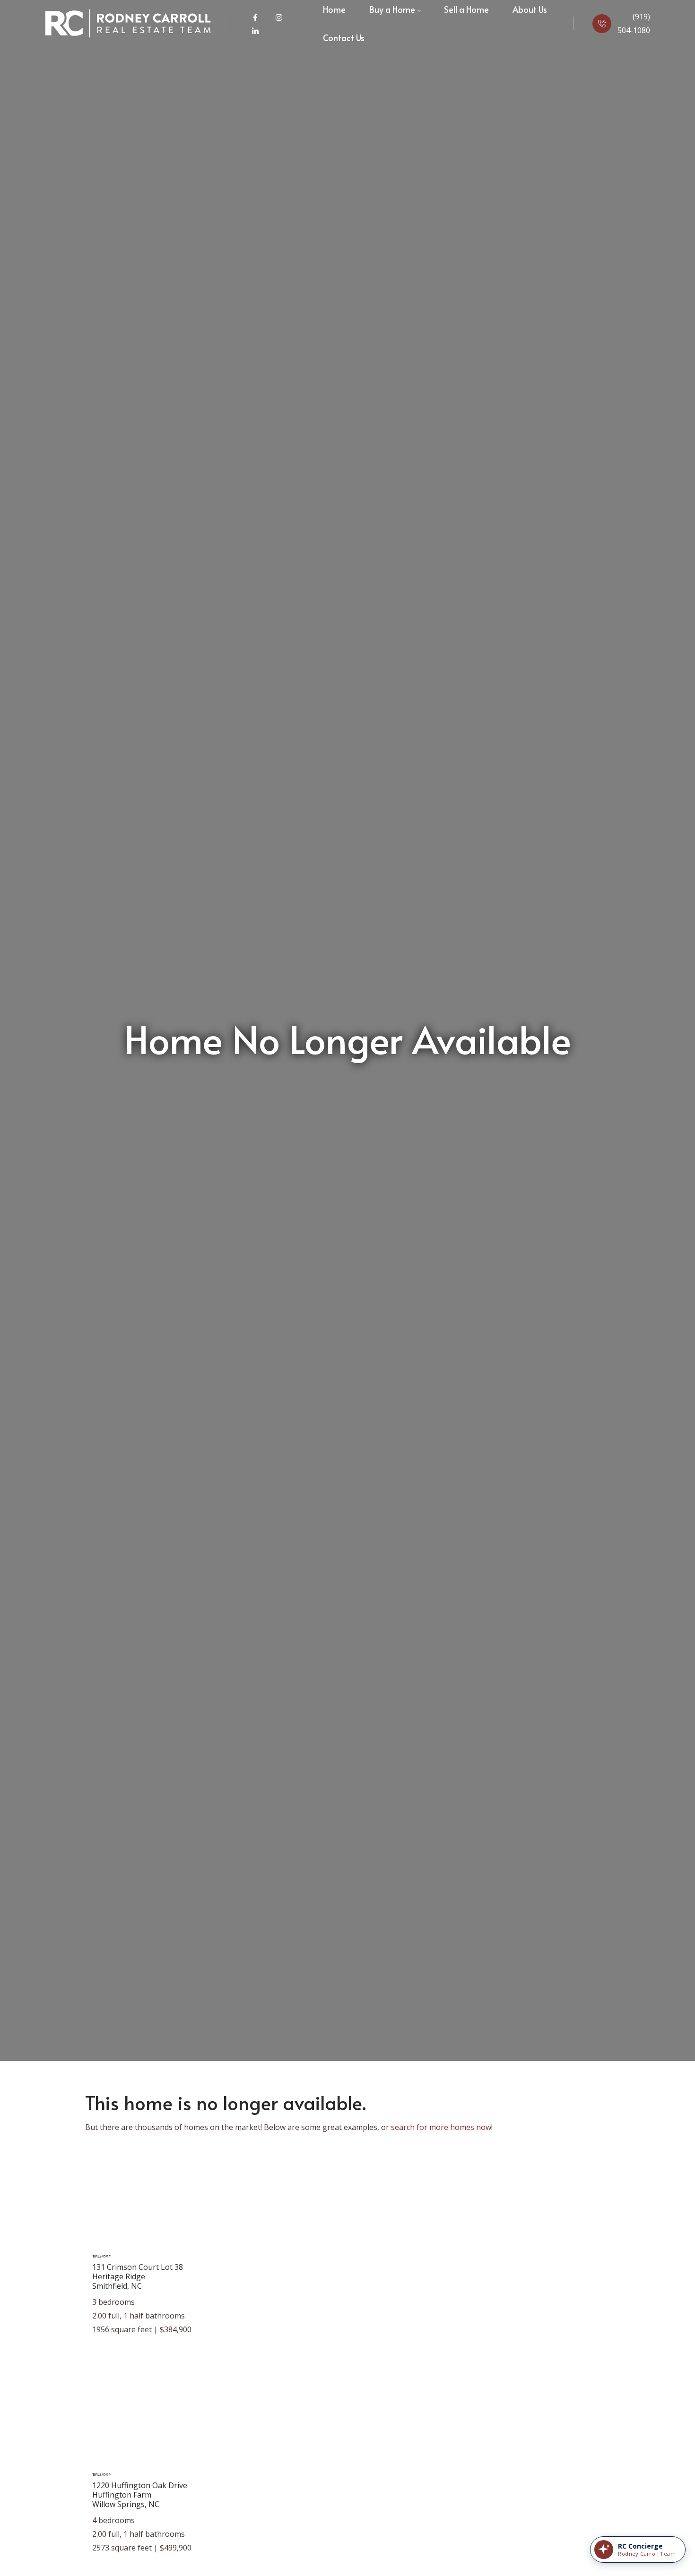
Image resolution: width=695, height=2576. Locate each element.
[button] (638, 2550)
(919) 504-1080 (634, 23)
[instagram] (279, 17)
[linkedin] (255, 30)
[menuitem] (344, 38)
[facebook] (256, 17)
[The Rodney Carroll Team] (128, 24)
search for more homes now (441, 2127)
